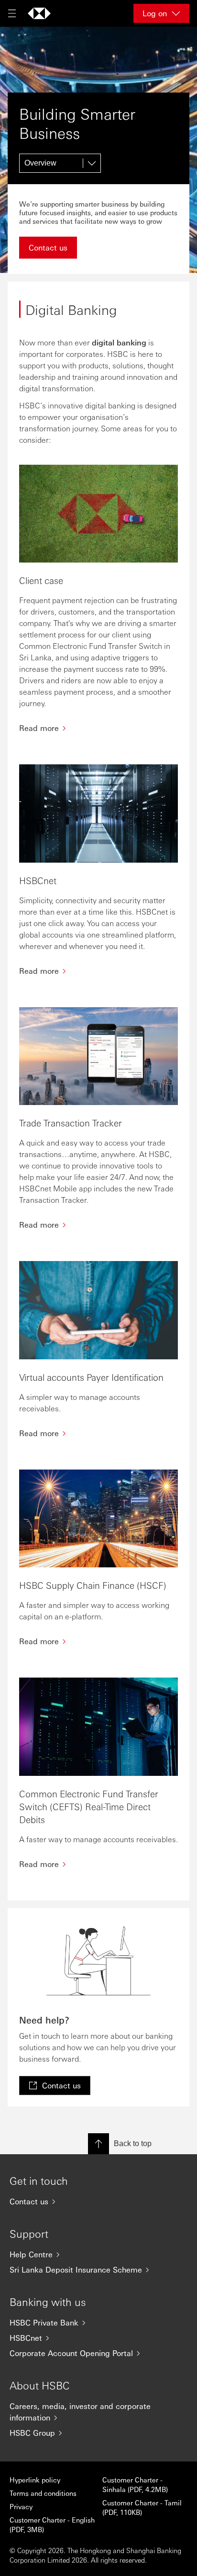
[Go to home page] (39, 13)
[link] (55, 2086)
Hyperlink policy (35, 2480)
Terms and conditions (43, 2493)
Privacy (21, 2506)
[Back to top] (98, 2144)
